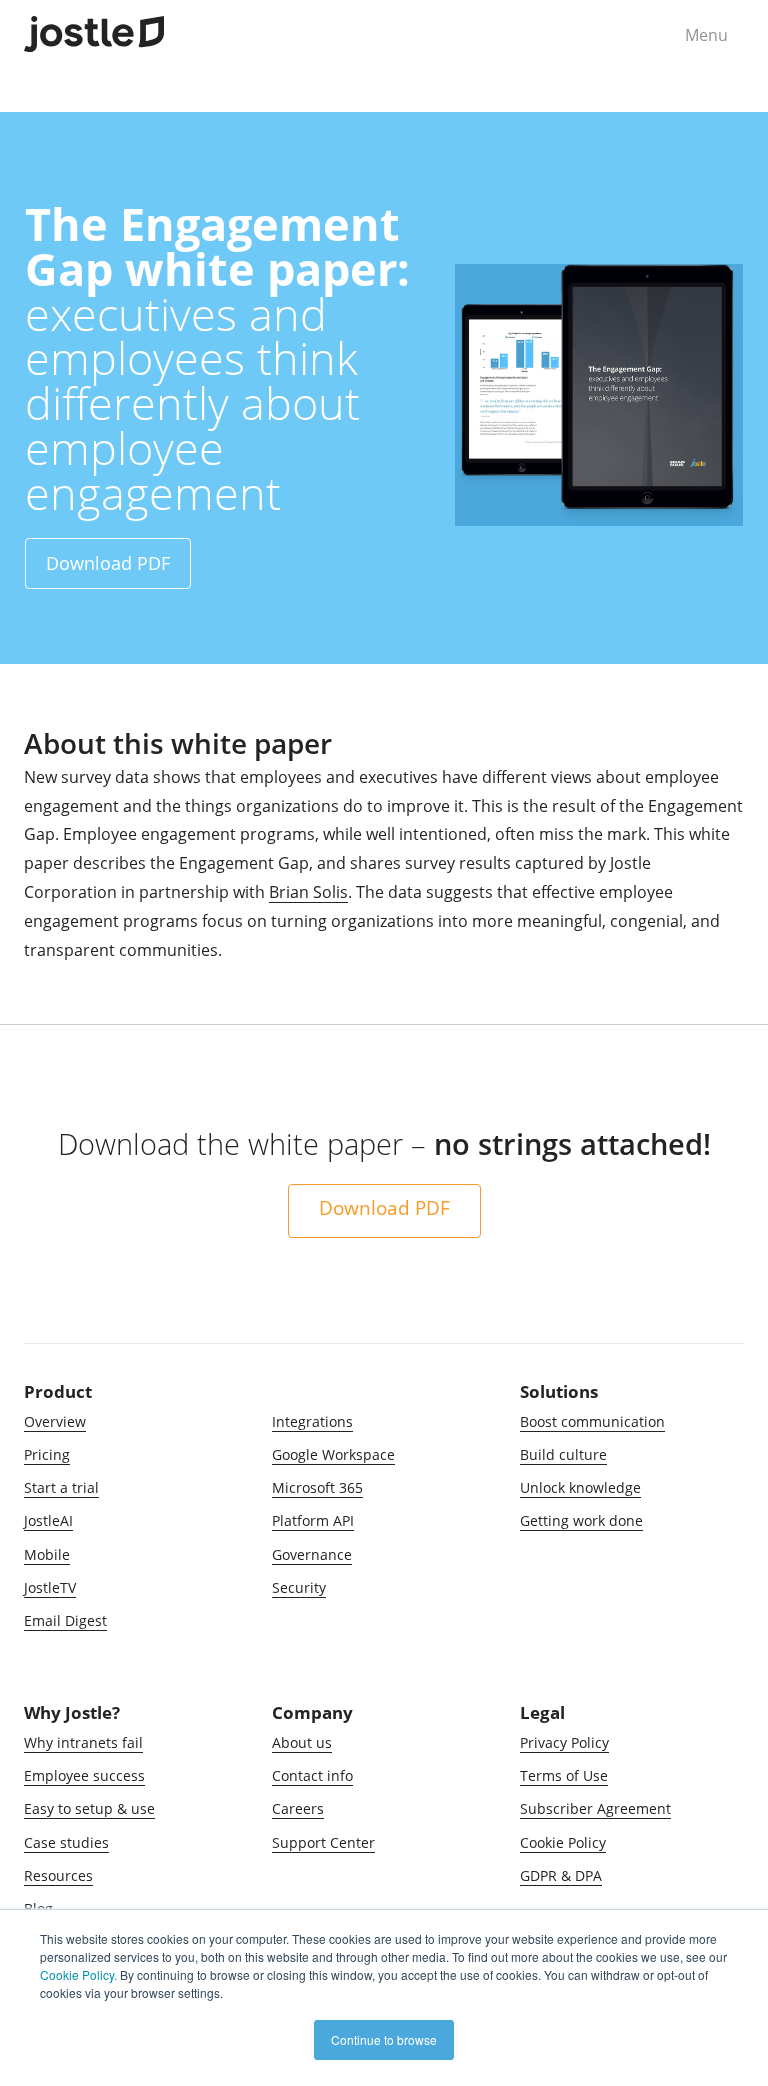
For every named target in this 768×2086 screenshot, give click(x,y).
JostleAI (48, 1520)
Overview (55, 1421)
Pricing (47, 1454)
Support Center (323, 1842)
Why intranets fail (83, 1742)
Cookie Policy (563, 1842)
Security (299, 1587)
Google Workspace (333, 1454)
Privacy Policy (564, 1742)
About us (302, 1742)
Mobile (47, 1554)
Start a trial (61, 1487)
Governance (312, 1554)
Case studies (66, 1842)
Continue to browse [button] (384, 2039)
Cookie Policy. (78, 1974)
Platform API (313, 1520)
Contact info (312, 1775)
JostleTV (50, 1587)
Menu (706, 35)
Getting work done (581, 1520)
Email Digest (65, 1620)
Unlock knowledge (580, 1487)
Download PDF (108, 563)
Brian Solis (308, 892)
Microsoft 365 (317, 1487)
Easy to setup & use (89, 1808)
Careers (298, 1808)
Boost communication (592, 1421)
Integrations (312, 1421)
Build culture (563, 1454)
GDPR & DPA (561, 1875)
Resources (58, 1875)
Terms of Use (564, 1775)
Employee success (84, 1775)
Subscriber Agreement (595, 1808)
